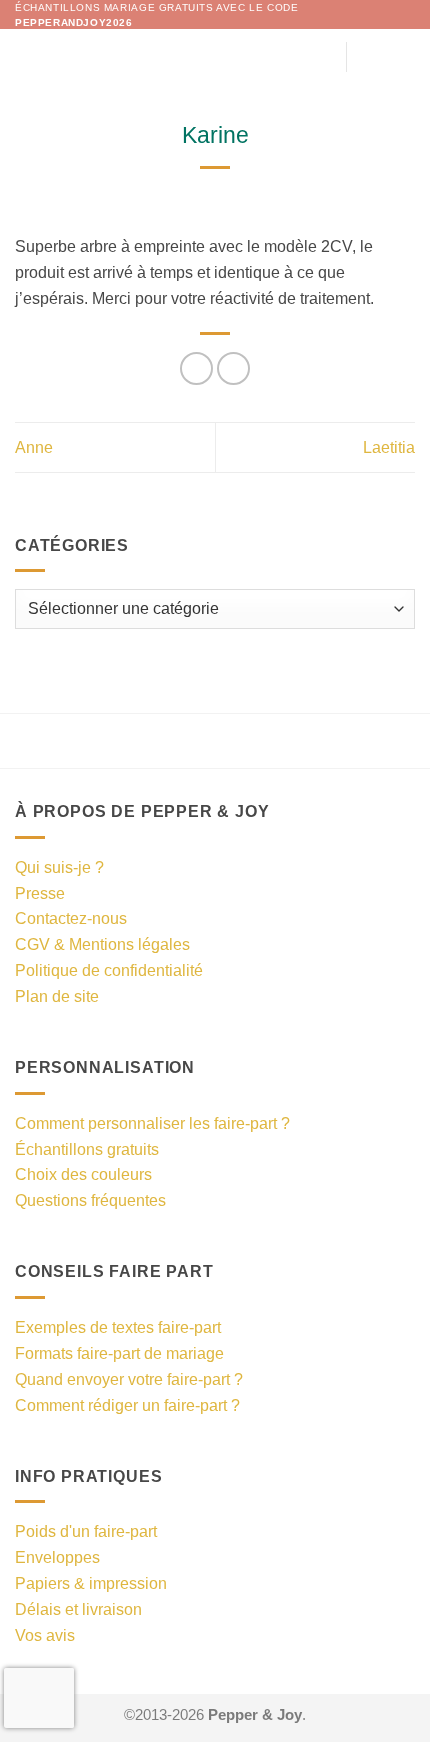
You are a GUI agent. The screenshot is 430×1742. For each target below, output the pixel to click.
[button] (27, 56)
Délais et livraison (78, 1609)
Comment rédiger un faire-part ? (127, 1405)
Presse (40, 893)
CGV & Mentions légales (102, 944)
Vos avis (45, 1635)
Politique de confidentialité (109, 970)
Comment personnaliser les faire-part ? (152, 1123)
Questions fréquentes (90, 1200)
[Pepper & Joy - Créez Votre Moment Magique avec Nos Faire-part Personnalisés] (215, 57)
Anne (34, 447)
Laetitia (389, 447)
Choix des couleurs (83, 1174)
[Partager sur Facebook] (196, 368)
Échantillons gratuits (87, 1149)
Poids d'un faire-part (86, 1531)
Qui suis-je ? (59, 867)
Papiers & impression (91, 1583)
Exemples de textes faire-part (118, 1327)
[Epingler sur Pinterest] (233, 368)
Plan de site (57, 996)
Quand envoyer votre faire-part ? (129, 1379)
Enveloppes (57, 1557)
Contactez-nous (71, 918)
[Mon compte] (371, 57)
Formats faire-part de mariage (119, 1353)
